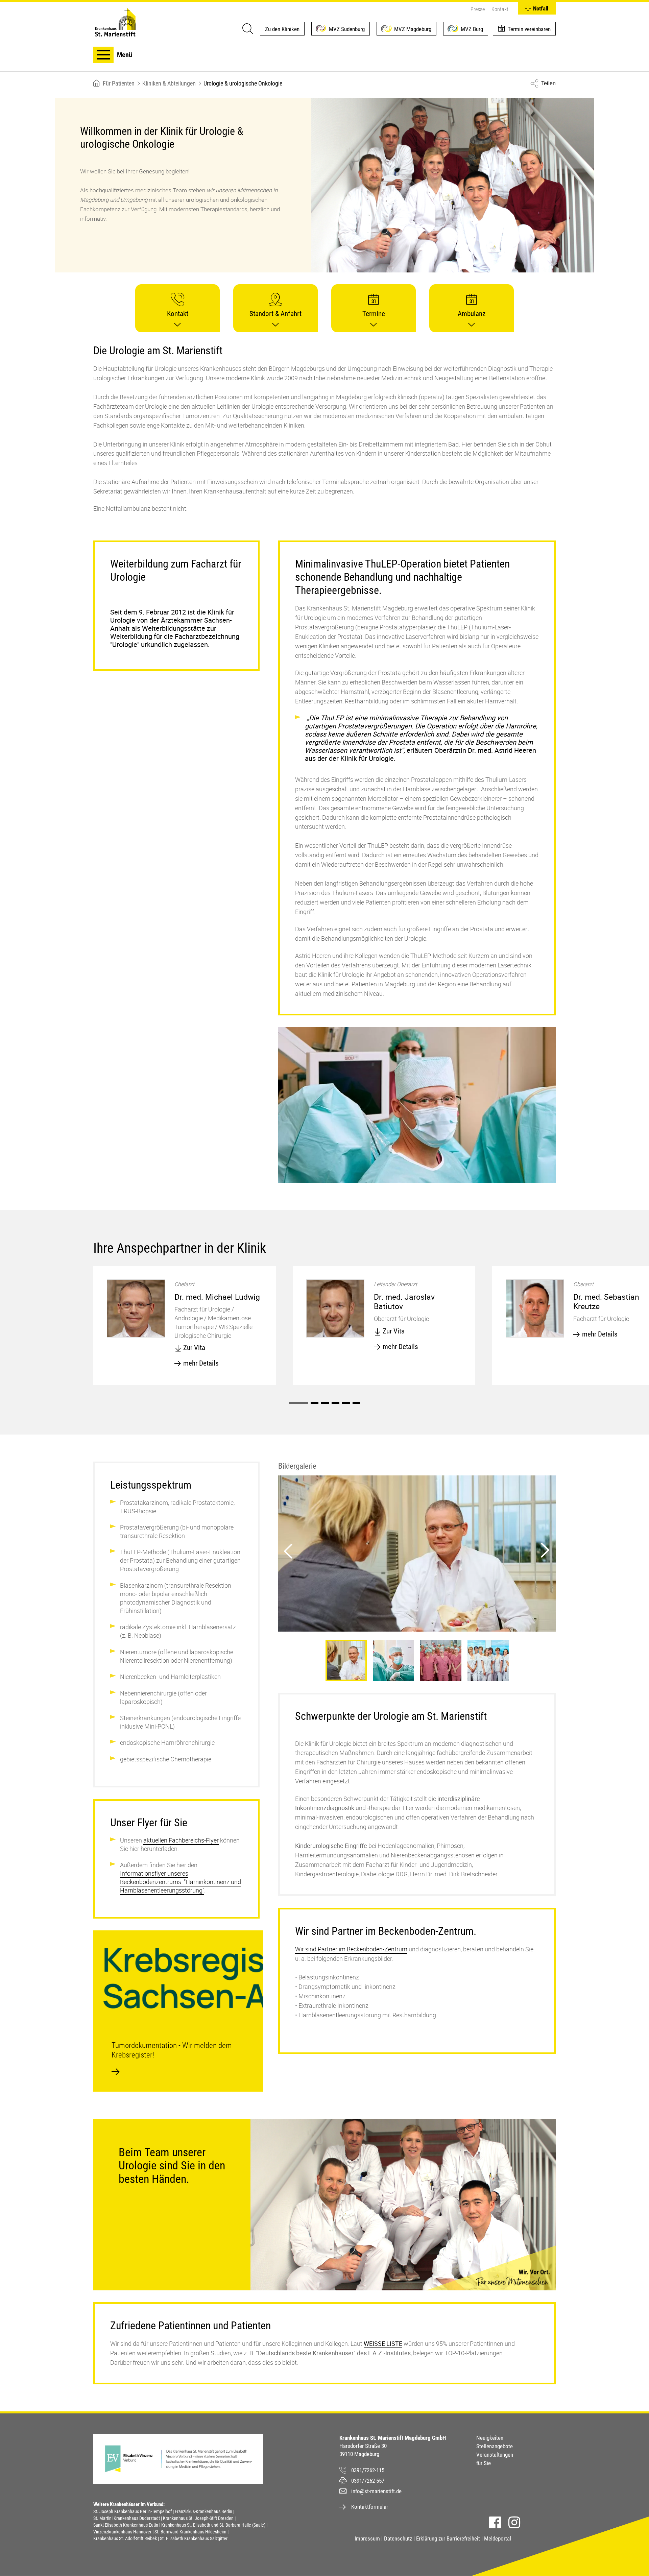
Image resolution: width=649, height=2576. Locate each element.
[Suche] (247, 29)
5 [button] (346, 1403)
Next (542, 1548)
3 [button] (325, 1403)
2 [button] (315, 1403)
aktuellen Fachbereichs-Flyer (181, 1840)
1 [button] (298, 1403)
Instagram (514, 2522)
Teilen (548, 83)
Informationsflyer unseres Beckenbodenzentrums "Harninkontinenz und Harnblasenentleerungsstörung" (181, 1882)
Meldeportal (498, 2538)
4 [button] (335, 1403)
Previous (287, 1548)
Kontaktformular (370, 2507)
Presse (478, 9)
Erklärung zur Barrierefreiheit (448, 2538)
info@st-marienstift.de (376, 2491)
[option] (185, 1325)
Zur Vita (194, 1348)
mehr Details (201, 1363)
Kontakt (500, 9)
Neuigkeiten (490, 2438)
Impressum (367, 2538)
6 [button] (356, 1403)
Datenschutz (398, 2538)
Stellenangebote (495, 2446)
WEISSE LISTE (383, 2343)
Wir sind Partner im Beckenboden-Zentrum (351, 1949)
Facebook (495, 2522)
